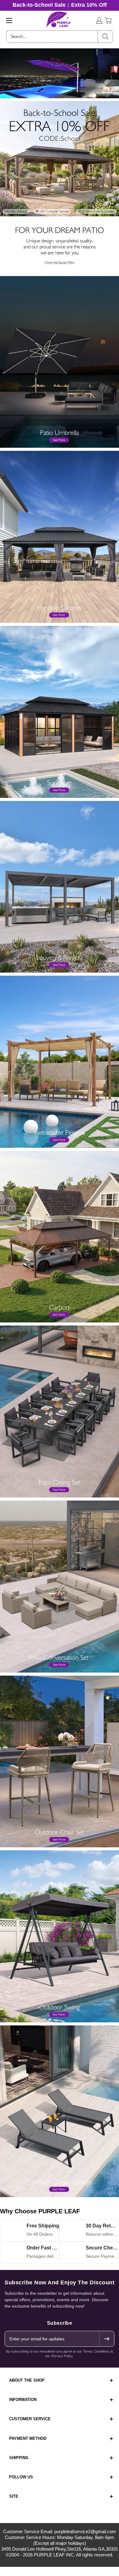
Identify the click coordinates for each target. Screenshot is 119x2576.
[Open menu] (9, 21)
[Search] (105, 37)
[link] (60, 105)
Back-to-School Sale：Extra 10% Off (60, 5)
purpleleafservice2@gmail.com (85, 2531)
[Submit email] (106, 2339)
